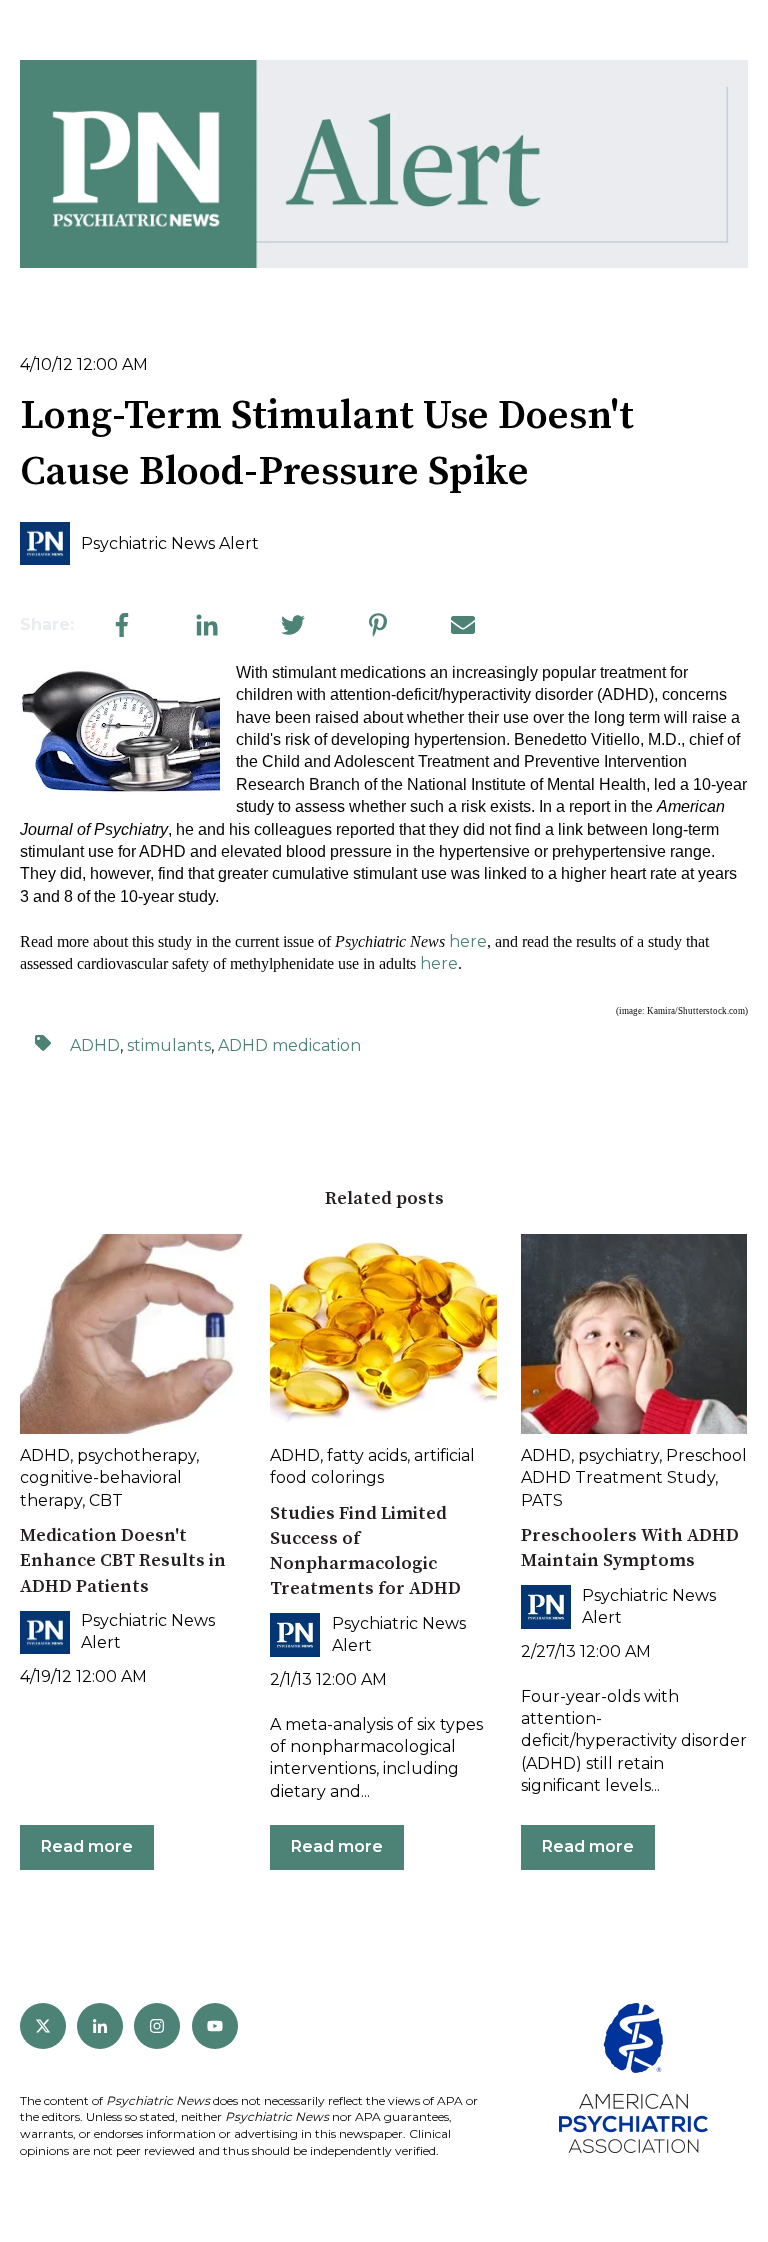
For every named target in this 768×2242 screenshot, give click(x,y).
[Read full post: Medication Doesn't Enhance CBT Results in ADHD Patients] (133, 1334)
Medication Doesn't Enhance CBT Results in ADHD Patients (123, 1560)
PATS (542, 1500)
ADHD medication (289, 1045)
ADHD (95, 1045)
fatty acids (367, 1455)
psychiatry (618, 1455)
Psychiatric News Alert (170, 543)
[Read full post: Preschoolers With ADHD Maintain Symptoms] (634, 1334)
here (468, 941)
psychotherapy (136, 1455)
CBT (106, 1500)
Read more (87, 1846)
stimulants (169, 1045)
